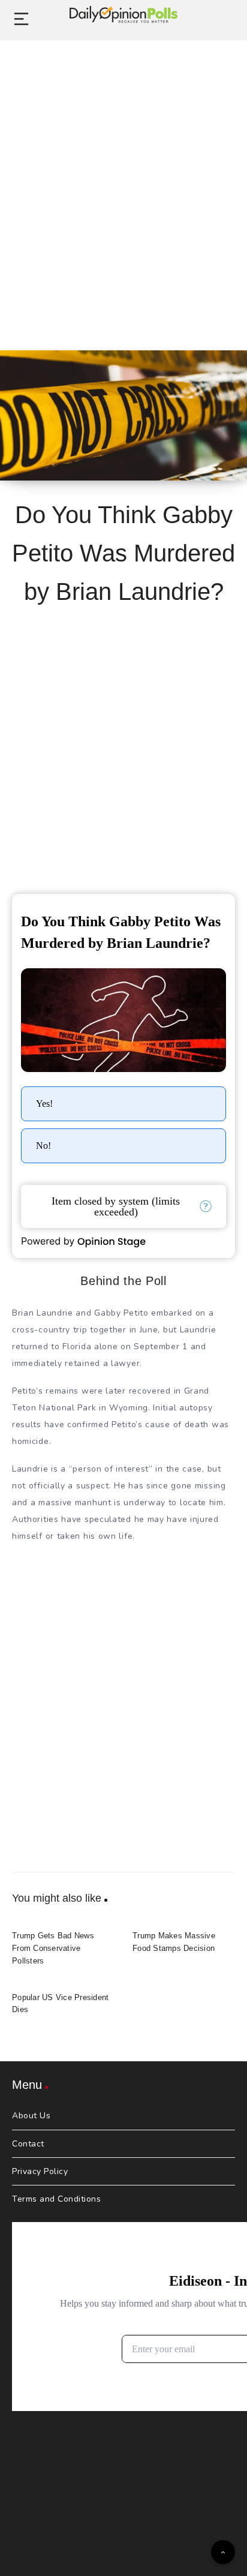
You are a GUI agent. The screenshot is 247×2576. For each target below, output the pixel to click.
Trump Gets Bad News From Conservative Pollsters (53, 1948)
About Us (31, 2116)
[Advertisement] (123, 182)
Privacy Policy (40, 2171)
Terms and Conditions (56, 2199)
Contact (28, 2144)
